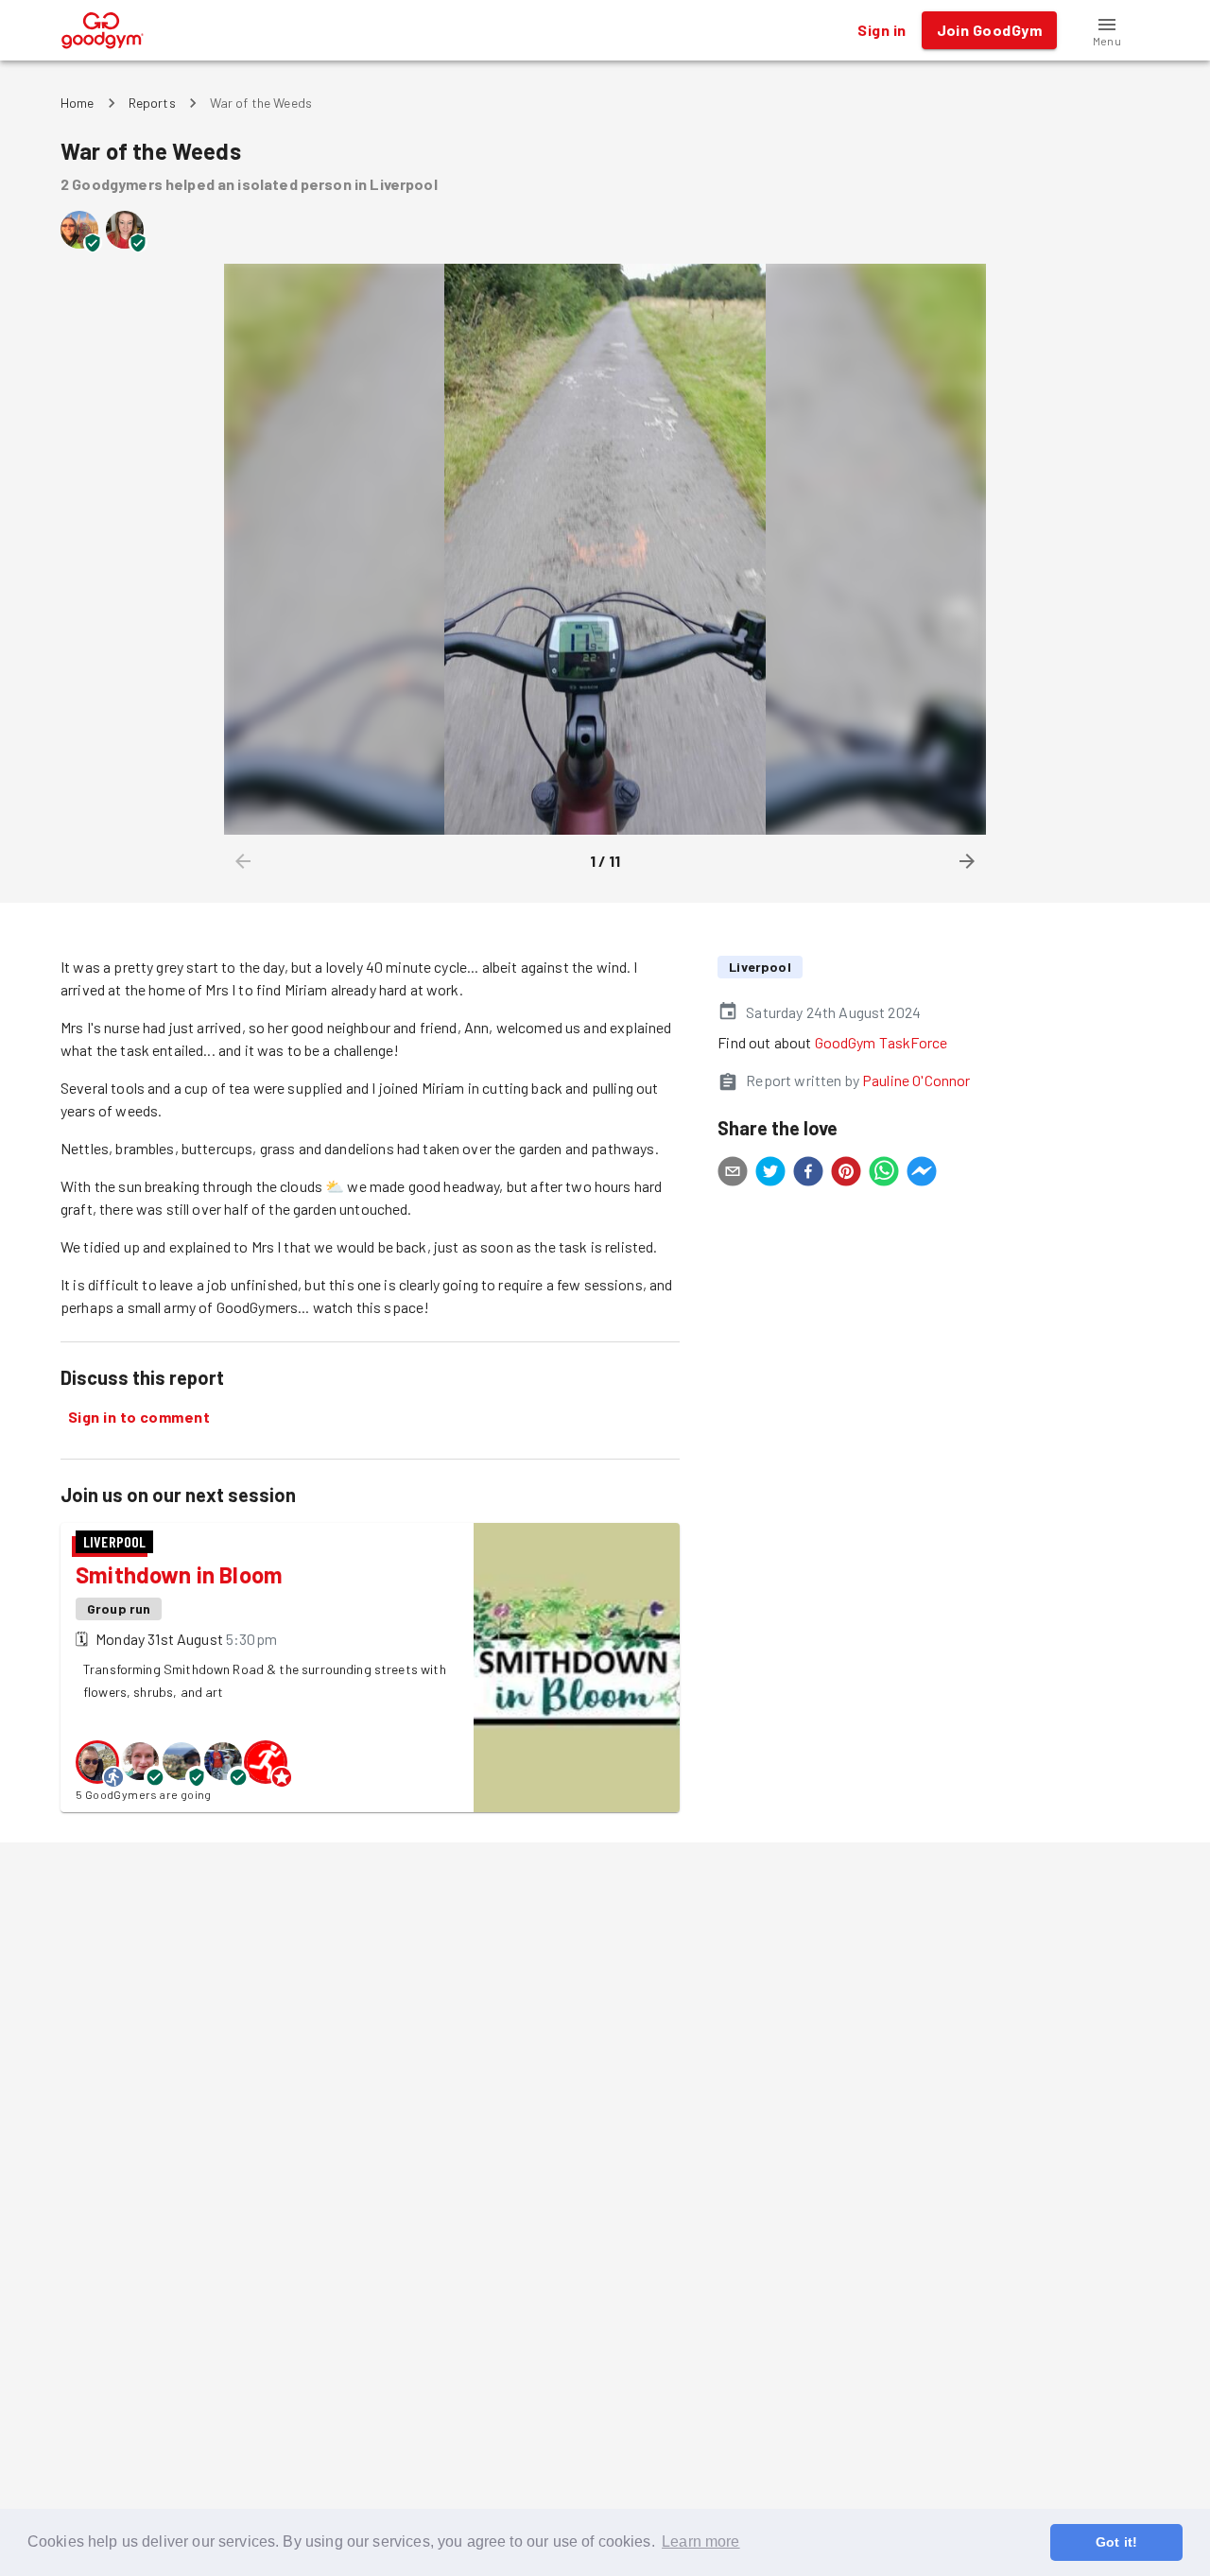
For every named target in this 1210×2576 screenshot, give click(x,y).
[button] (1107, 30)
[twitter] (770, 1174)
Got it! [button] (1116, 2542)
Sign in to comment (139, 1417)
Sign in (882, 30)
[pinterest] (846, 1174)
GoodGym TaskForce (882, 1042)
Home (78, 103)
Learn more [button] (701, 2541)
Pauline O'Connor (916, 1080)
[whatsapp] (884, 1174)
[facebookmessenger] (922, 1174)
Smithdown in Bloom (179, 1574)
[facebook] (808, 1174)
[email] (733, 1174)
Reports (152, 103)
